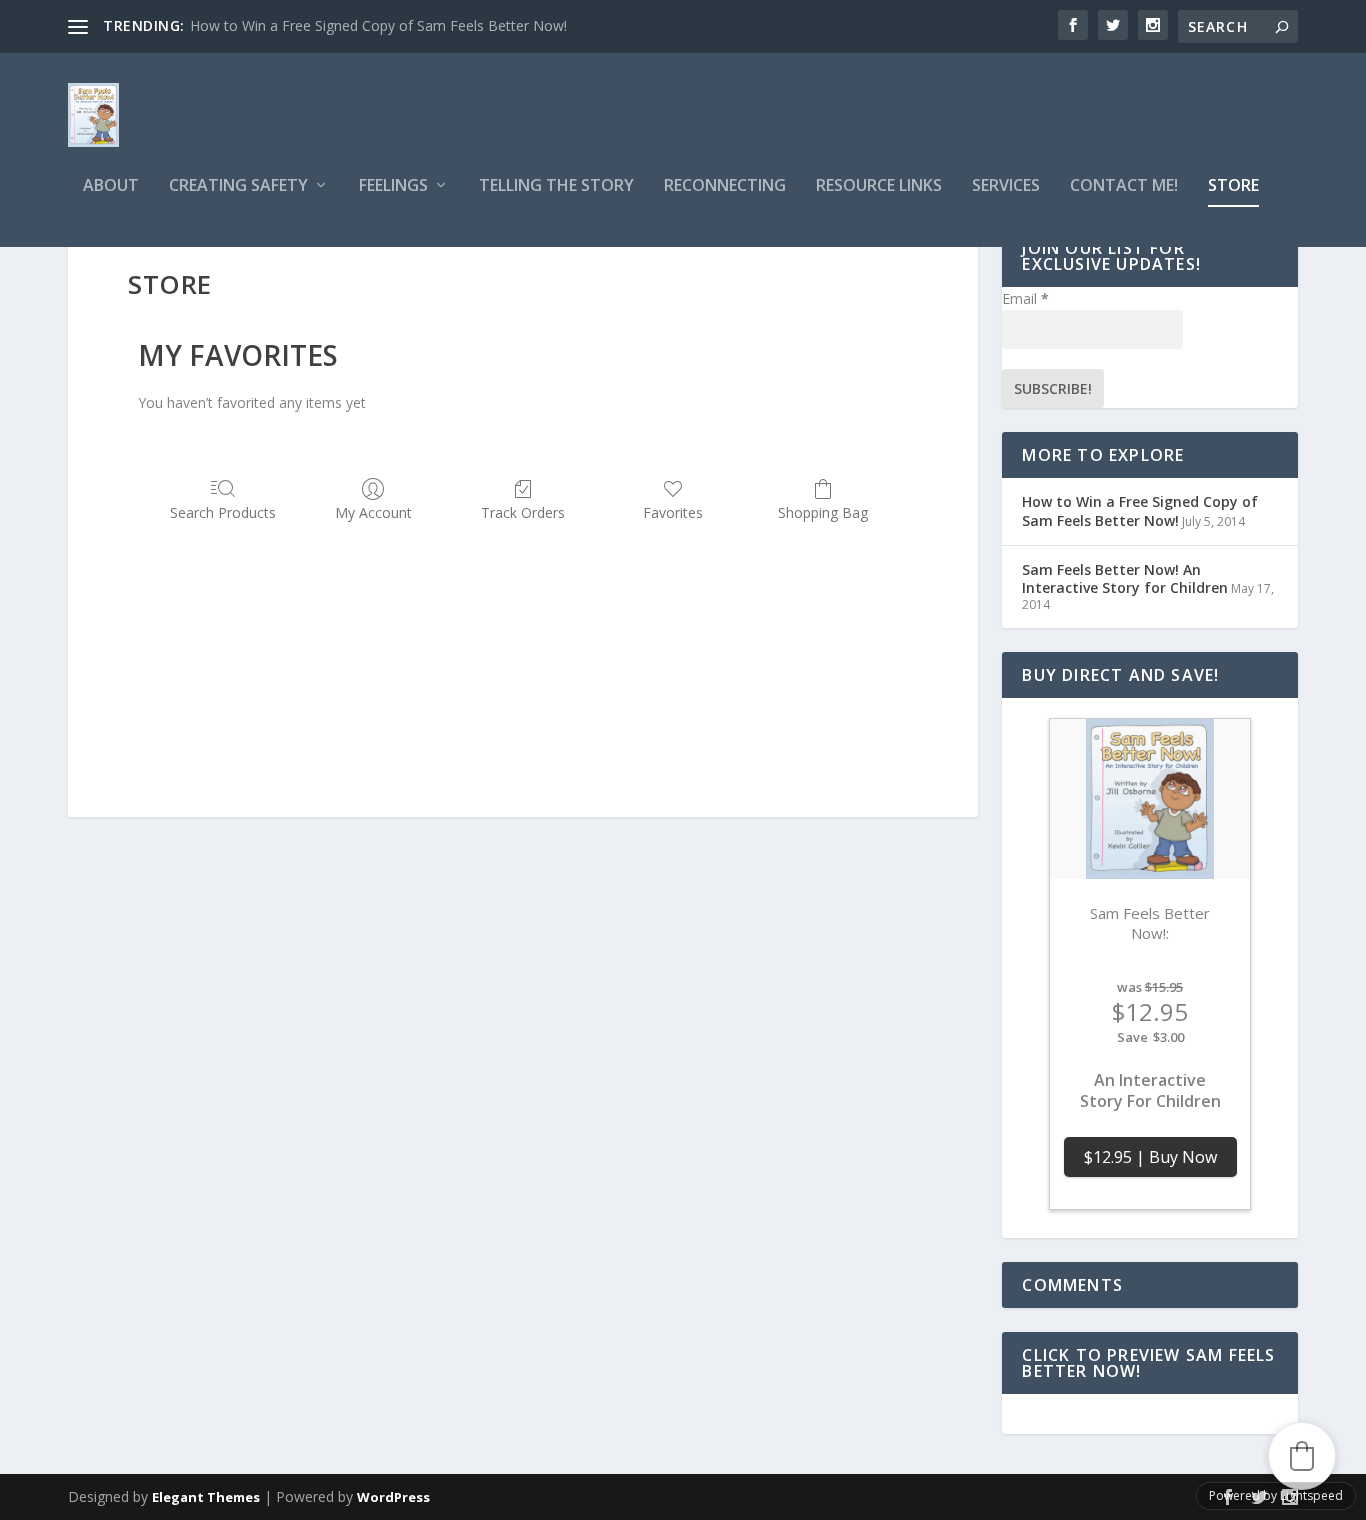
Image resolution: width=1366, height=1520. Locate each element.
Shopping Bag (823, 512)
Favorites (673, 512)
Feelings (393, 186)
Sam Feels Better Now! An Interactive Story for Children (1125, 578)
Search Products (223, 512)
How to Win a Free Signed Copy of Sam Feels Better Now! (378, 25)
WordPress (393, 1497)
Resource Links (879, 186)
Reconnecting (725, 186)
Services (1006, 186)
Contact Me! (1124, 186)
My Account (373, 512)
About (111, 186)
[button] (1302, 1456)
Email (1025, 298)
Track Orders (523, 512)
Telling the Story (556, 186)
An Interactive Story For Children (1150, 1091)
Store (1233, 186)
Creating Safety (238, 186)
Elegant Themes (206, 1497)
